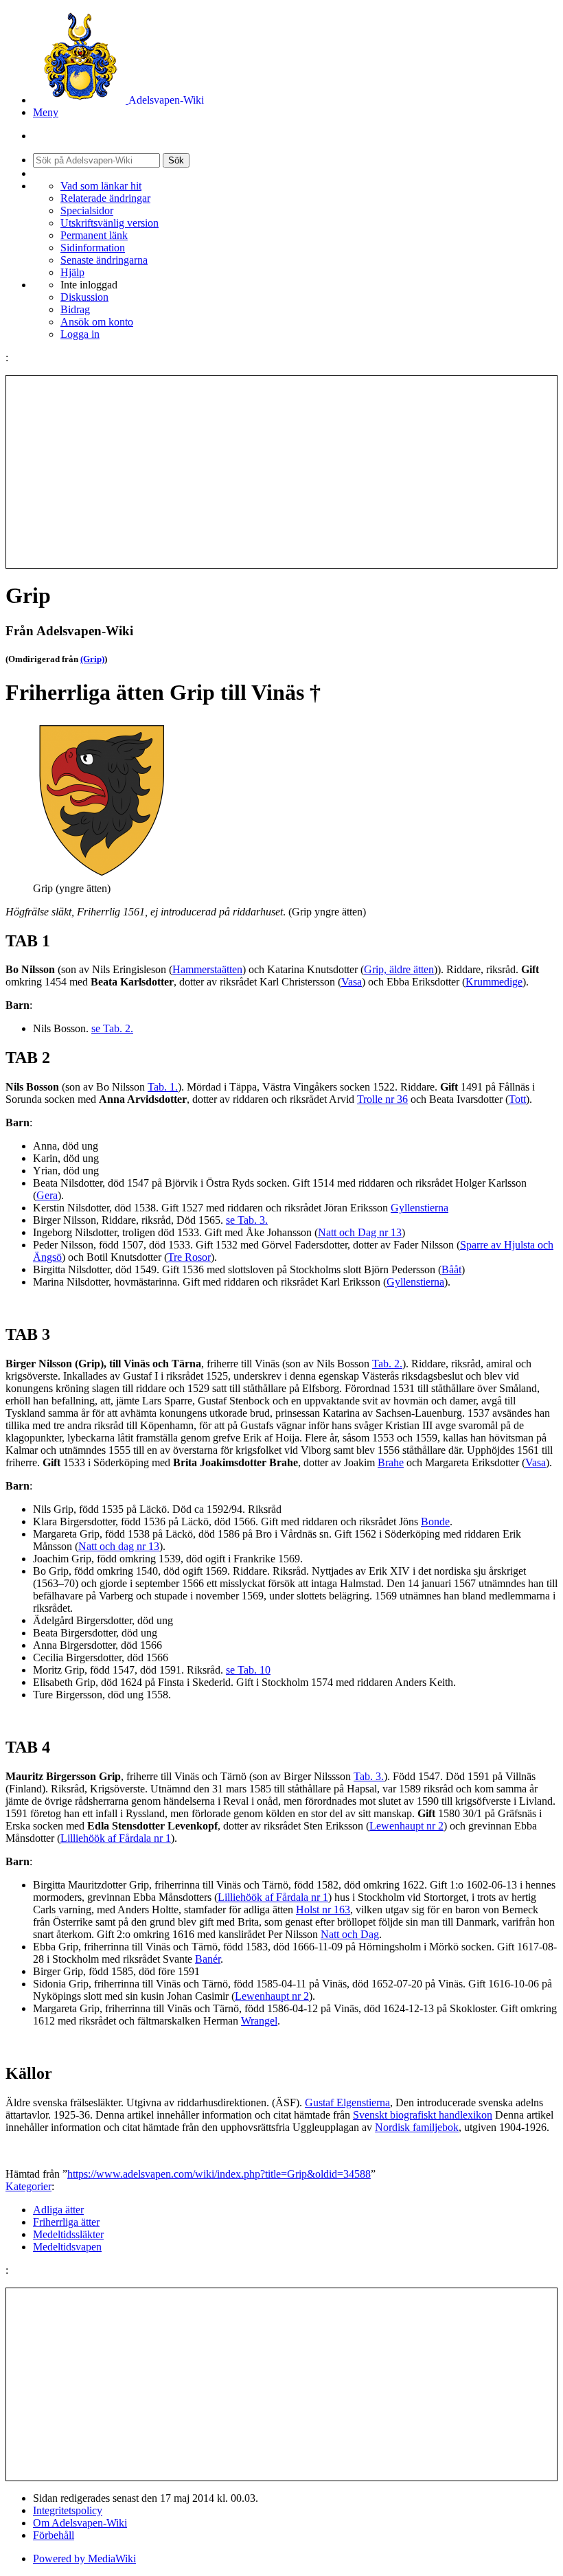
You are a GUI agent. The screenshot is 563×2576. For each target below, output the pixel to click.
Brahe (391, 1462)
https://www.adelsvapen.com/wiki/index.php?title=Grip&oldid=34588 (219, 2174)
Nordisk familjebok (417, 2127)
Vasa (352, 982)
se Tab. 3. (247, 1220)
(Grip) (92, 659)
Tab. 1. (163, 1087)
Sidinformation (93, 248)
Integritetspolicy (68, 2510)
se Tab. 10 (248, 1670)
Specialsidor (87, 210)
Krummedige (494, 982)
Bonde (435, 1521)
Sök (176, 160)
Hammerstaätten (207, 969)
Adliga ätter (58, 2210)
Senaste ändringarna (104, 260)
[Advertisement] (281, 472)
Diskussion (84, 297)
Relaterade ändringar (105, 198)
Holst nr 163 (323, 1910)
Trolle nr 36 (382, 1099)
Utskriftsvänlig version (110, 223)
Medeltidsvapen (67, 2247)
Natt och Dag (350, 1934)
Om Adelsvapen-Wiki (80, 2523)
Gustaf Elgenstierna (347, 2102)
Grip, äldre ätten (399, 969)
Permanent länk (94, 235)
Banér (208, 1959)
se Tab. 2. (112, 1028)
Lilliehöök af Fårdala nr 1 (116, 1838)
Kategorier (28, 2186)
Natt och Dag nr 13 (360, 1232)
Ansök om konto (97, 322)
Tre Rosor (189, 1257)
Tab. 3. (369, 1776)
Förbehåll (54, 2535)
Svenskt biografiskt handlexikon (423, 2115)
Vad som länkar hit (101, 186)
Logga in (80, 334)
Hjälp (72, 272)
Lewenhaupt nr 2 (406, 1826)
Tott (517, 1099)
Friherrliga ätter (66, 2222)
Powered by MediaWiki (84, 2558)
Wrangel (259, 2021)
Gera (47, 1195)
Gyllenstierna (420, 1208)
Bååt (451, 1269)
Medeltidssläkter (68, 2234)
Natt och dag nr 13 (119, 1546)
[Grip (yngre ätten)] (102, 876)
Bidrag (75, 309)
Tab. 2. (387, 1364)
